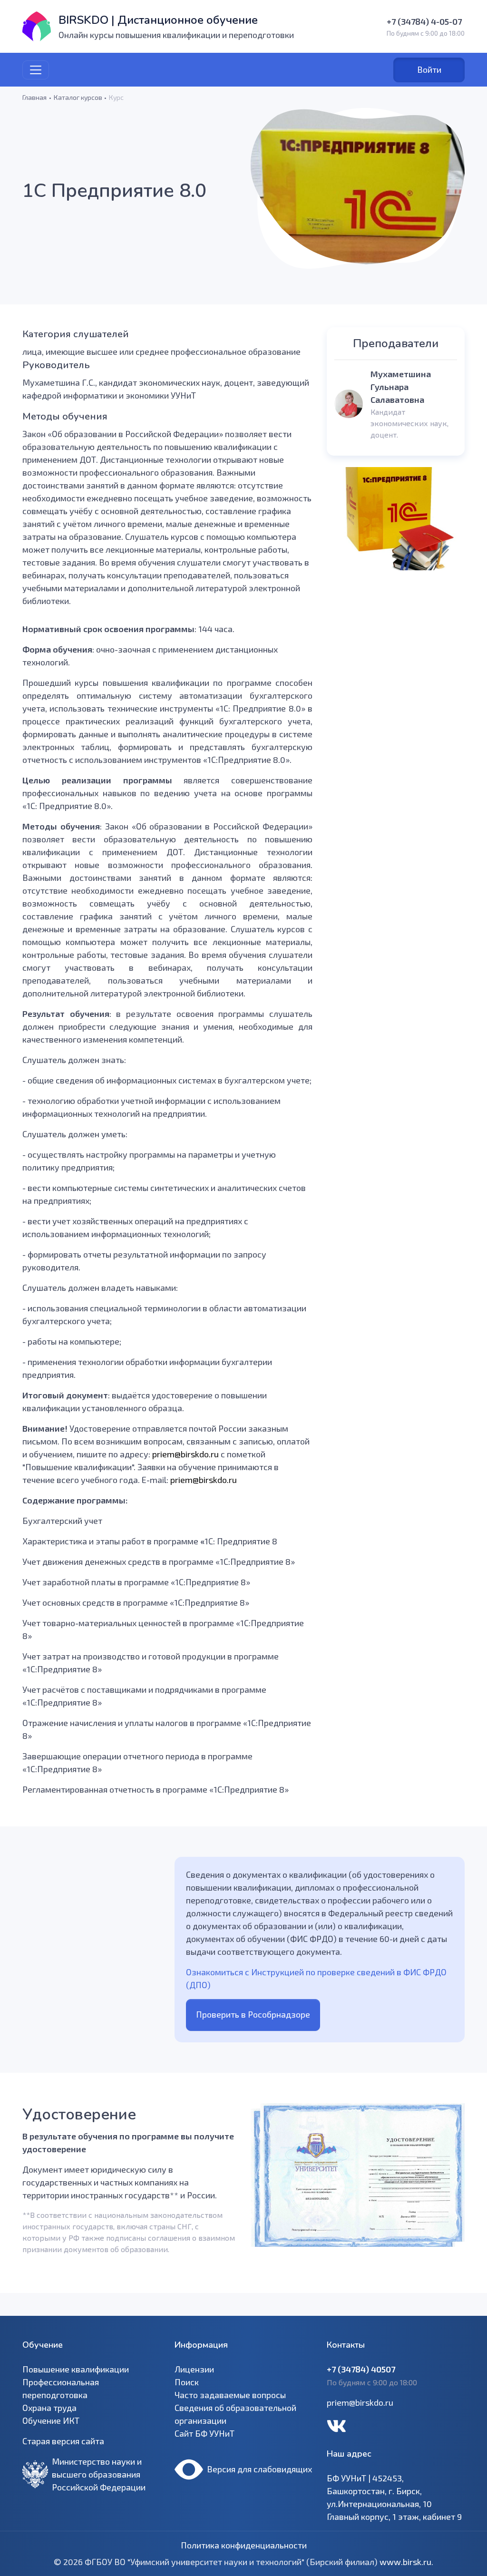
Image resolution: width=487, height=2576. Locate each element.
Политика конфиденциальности (244, 2545)
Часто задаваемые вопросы (230, 2395)
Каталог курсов (78, 97)
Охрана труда (49, 2408)
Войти (429, 69)
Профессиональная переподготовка (61, 2388)
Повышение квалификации (76, 2369)
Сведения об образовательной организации (235, 2414)
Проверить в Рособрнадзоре (253, 2014)
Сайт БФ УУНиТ (205, 2433)
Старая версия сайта (63, 2441)
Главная (34, 97)
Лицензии (194, 2369)
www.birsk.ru (405, 2562)
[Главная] (37, 26)
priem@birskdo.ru (360, 2402)
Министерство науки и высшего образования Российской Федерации (99, 2474)
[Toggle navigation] (36, 70)
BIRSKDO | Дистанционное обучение (158, 20)
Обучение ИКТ (51, 2420)
